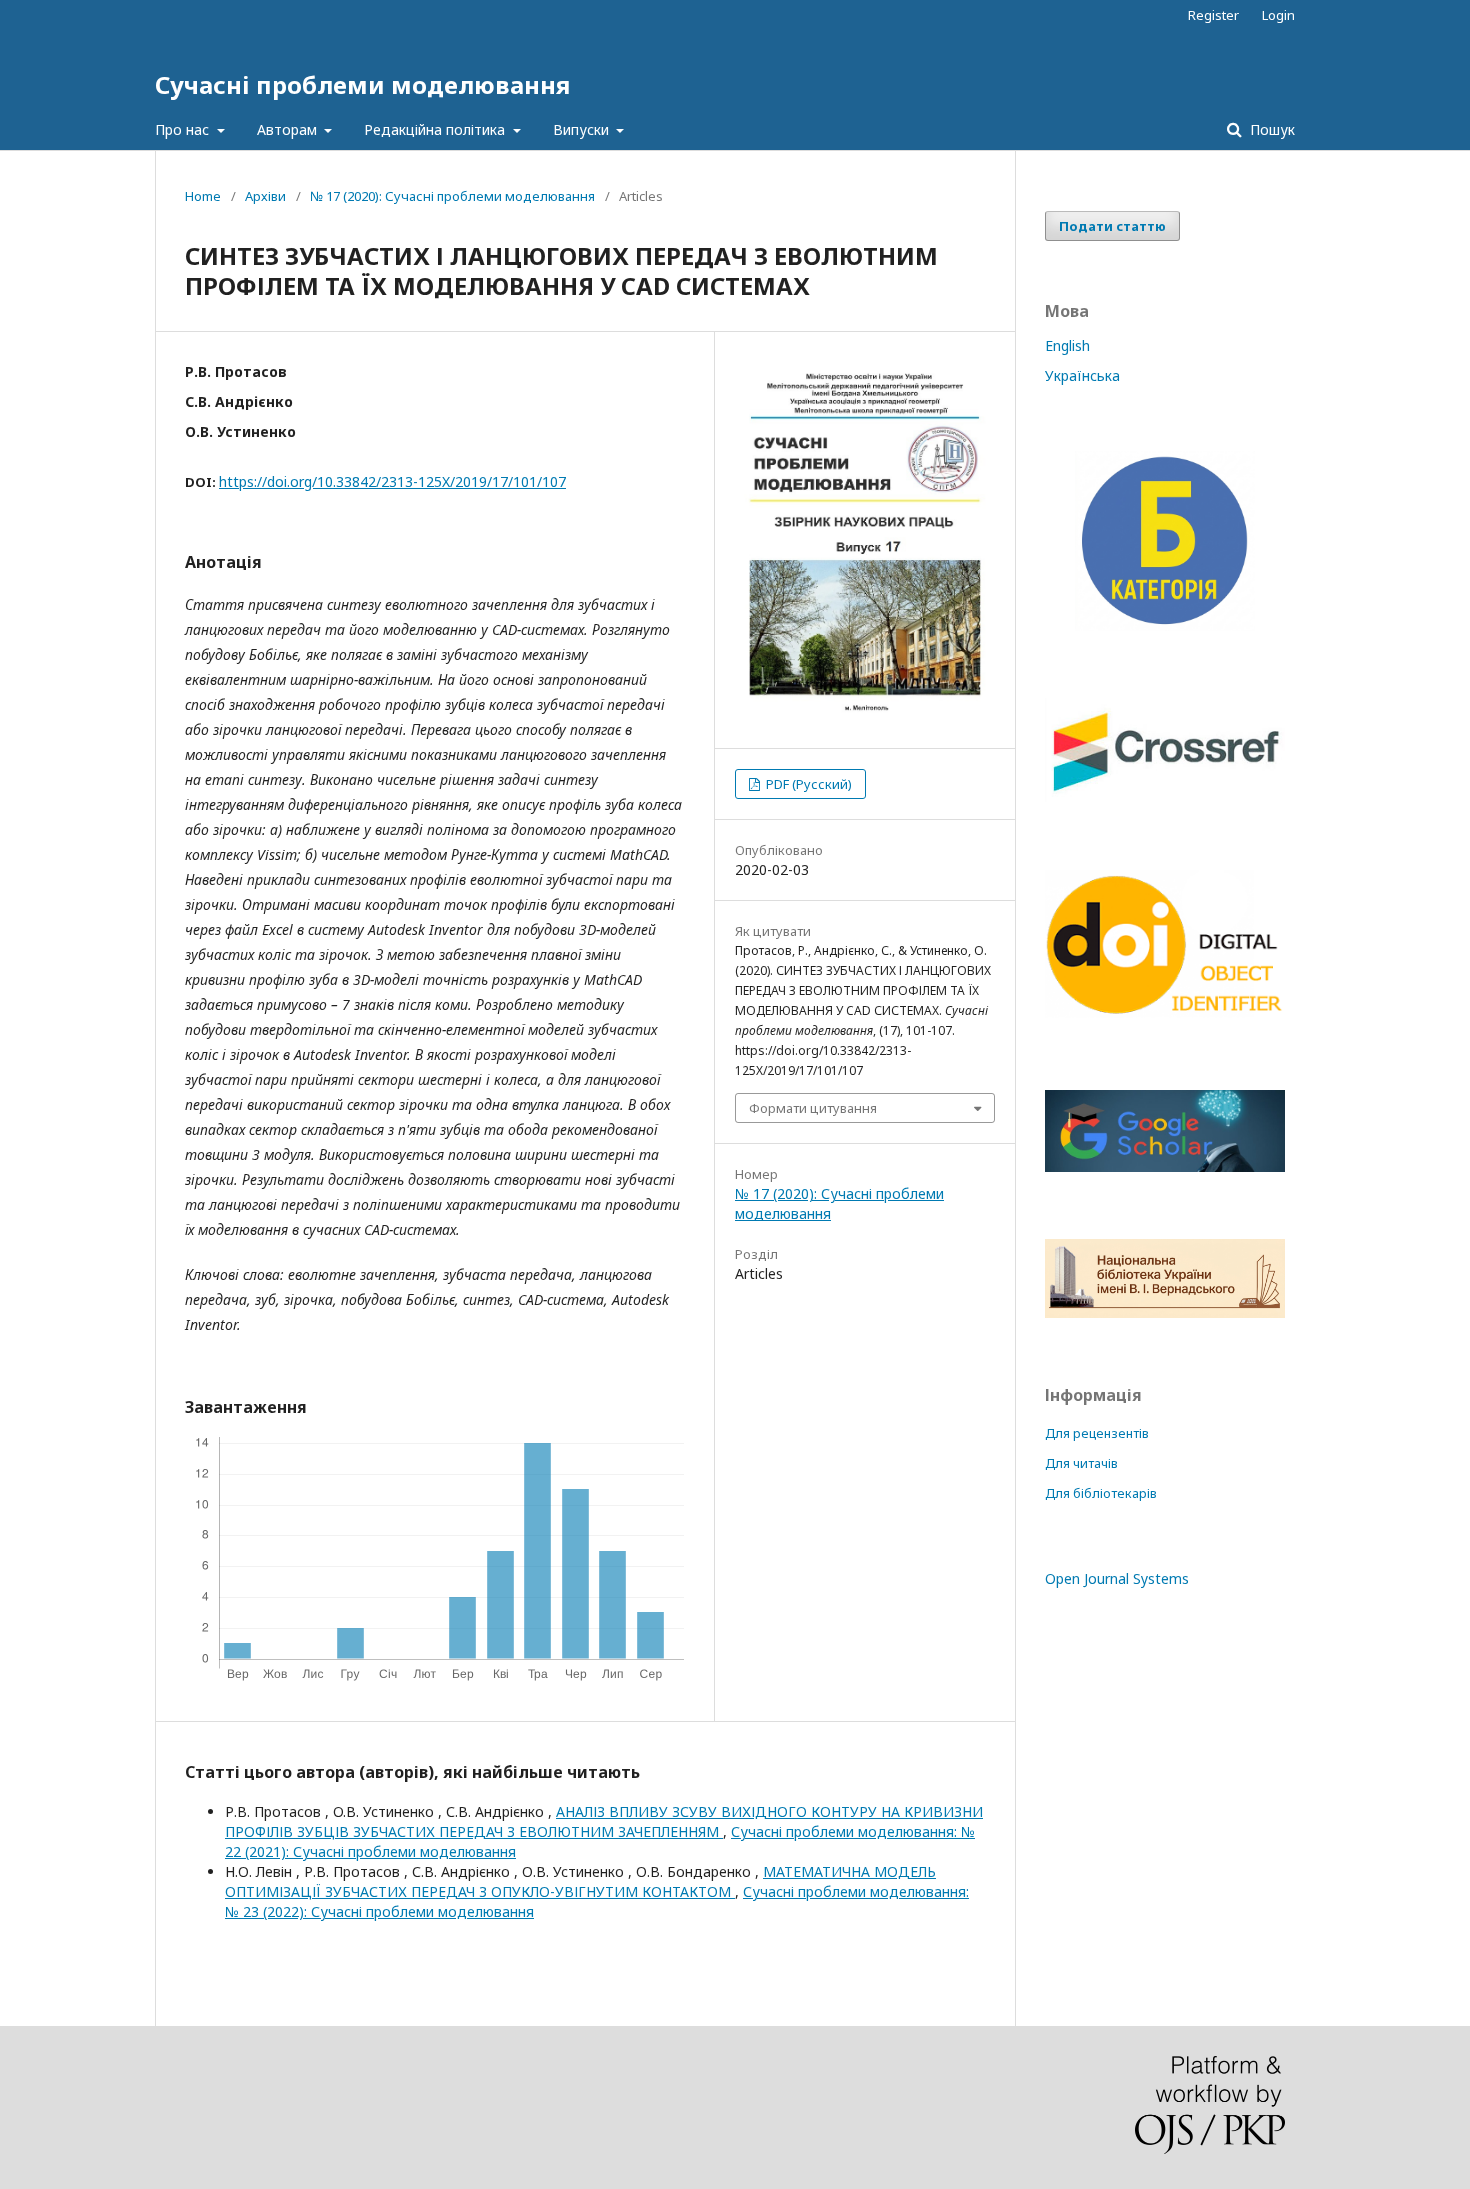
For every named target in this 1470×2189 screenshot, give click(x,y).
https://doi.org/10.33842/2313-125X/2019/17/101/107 (392, 481)
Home (203, 196)
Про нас (184, 129)
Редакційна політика (436, 129)
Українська (1082, 375)
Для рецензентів (1097, 1433)
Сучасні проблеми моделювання (362, 84)
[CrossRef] (1165, 796)
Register (1213, 15)
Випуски (583, 129)
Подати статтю (1112, 226)
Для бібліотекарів (1101, 1493)
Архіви (265, 196)
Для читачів (1081, 1463)
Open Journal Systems (1117, 1578)
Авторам (289, 129)
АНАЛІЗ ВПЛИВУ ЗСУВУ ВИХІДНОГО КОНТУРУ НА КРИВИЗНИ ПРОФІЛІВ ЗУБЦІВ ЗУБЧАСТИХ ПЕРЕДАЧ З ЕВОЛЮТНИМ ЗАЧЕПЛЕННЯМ (604, 1821)
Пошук (1270, 129)
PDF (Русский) (807, 784)
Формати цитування (813, 1108)
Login (1278, 15)
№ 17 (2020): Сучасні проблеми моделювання (452, 196)
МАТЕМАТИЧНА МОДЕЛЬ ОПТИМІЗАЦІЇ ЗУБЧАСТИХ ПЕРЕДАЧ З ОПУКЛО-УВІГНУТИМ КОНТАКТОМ (580, 1881)
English (1067, 345)
